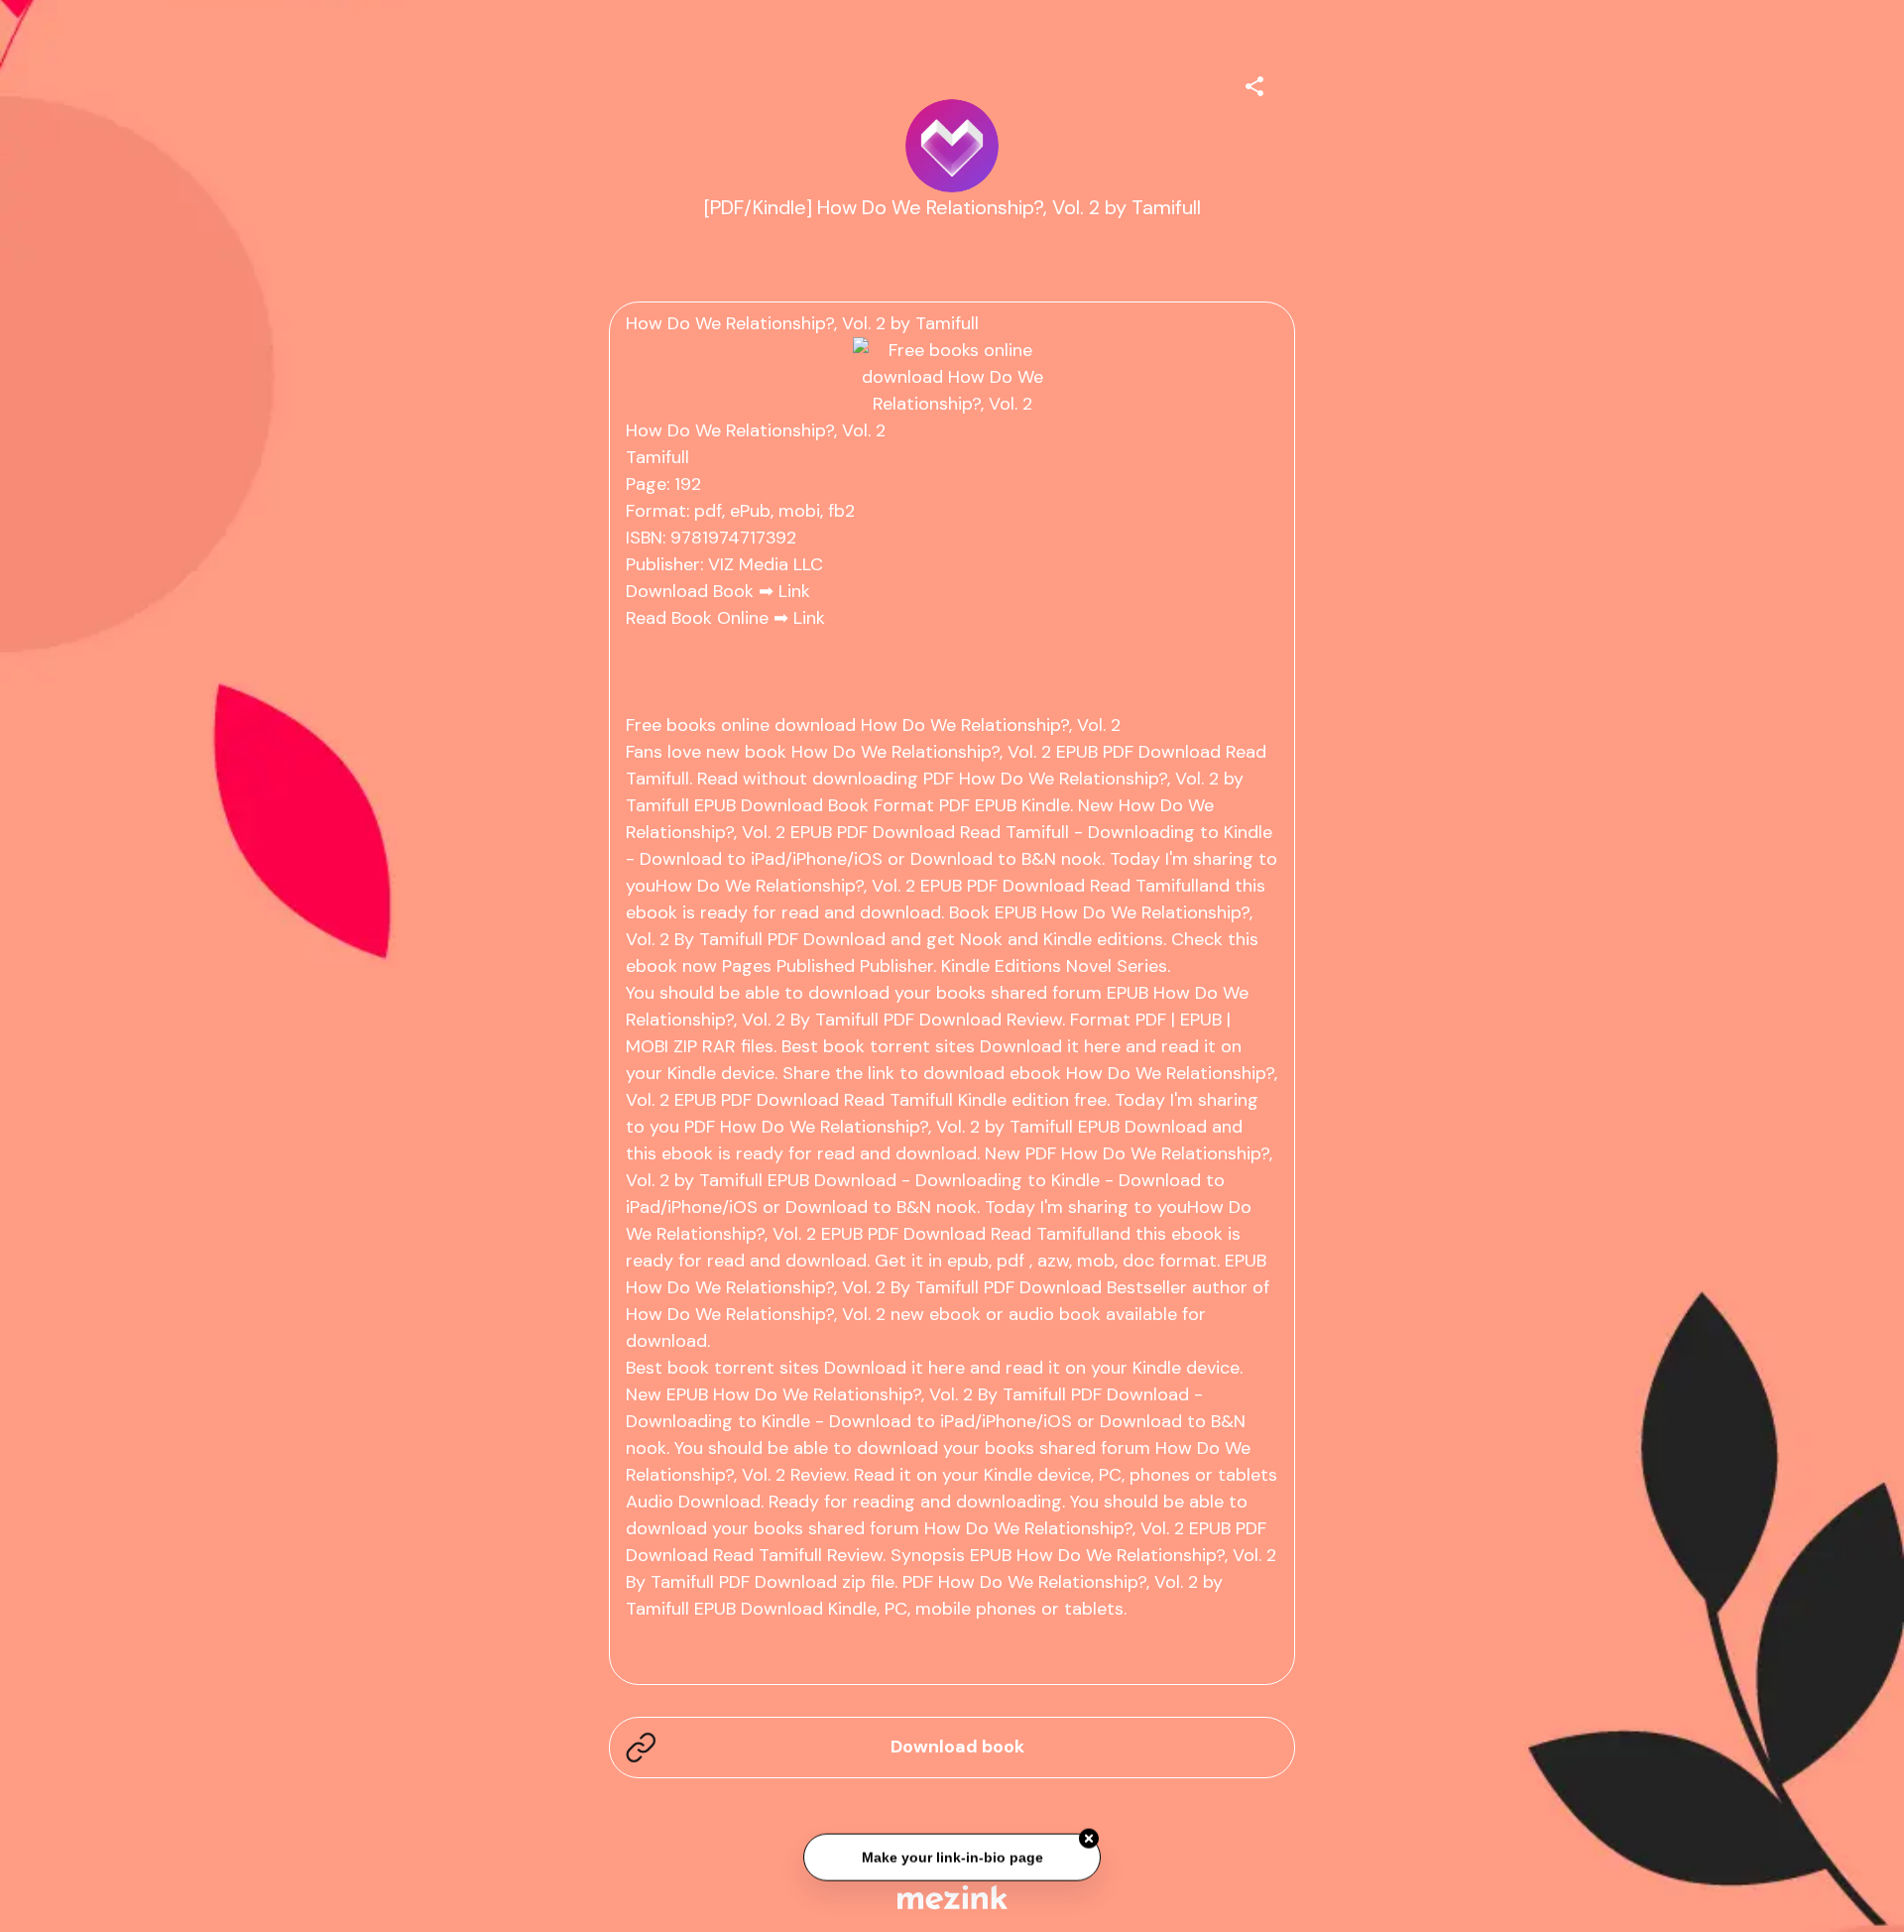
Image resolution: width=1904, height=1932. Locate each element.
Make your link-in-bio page (952, 1854)
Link (794, 591)
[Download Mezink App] (952, 1897)
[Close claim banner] (1089, 1836)
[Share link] (1254, 83)
